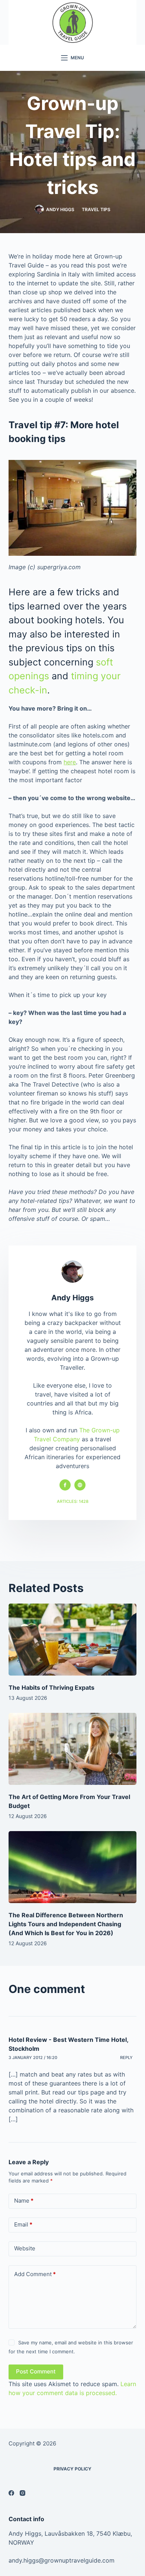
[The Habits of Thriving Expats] (72, 1640)
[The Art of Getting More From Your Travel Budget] (72, 1749)
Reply (126, 2058)
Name (24, 2201)
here (70, 762)
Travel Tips (96, 209)
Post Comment (36, 2371)
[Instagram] (22, 2493)
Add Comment (35, 2274)
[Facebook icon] (65, 1485)
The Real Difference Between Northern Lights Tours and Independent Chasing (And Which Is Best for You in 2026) (66, 1924)
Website (25, 2248)
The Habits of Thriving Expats (51, 1687)
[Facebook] (11, 2493)
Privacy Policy (72, 2469)
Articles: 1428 (73, 1501)
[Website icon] (80, 1485)
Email (23, 2224)
